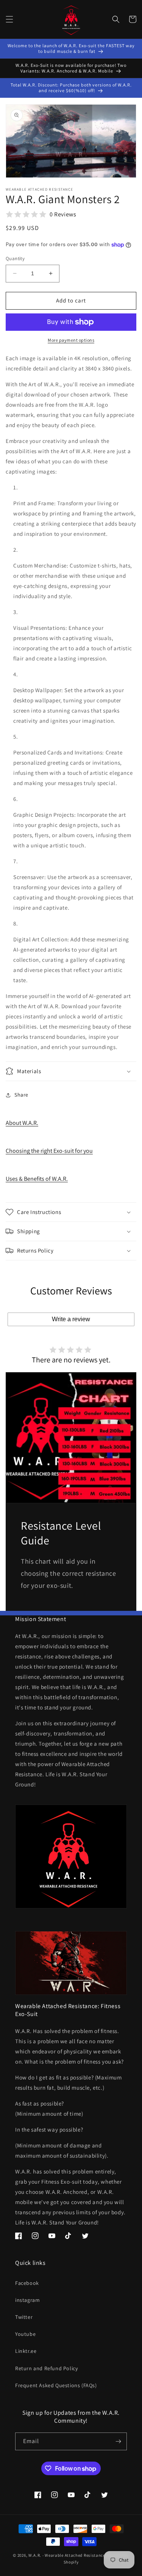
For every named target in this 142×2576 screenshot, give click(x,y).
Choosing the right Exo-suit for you (49, 1151)
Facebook (27, 2283)
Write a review (71, 1319)
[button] (9, 19)
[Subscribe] (118, 2441)
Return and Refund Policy (46, 2368)
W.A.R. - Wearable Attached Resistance (67, 2555)
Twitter (24, 2317)
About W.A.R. (22, 1123)
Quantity (15, 258)
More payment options (71, 340)
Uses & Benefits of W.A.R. (37, 1179)
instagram (27, 2300)
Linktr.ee (26, 2351)
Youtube (25, 2334)
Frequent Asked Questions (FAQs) (56, 2385)
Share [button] (21, 1095)
